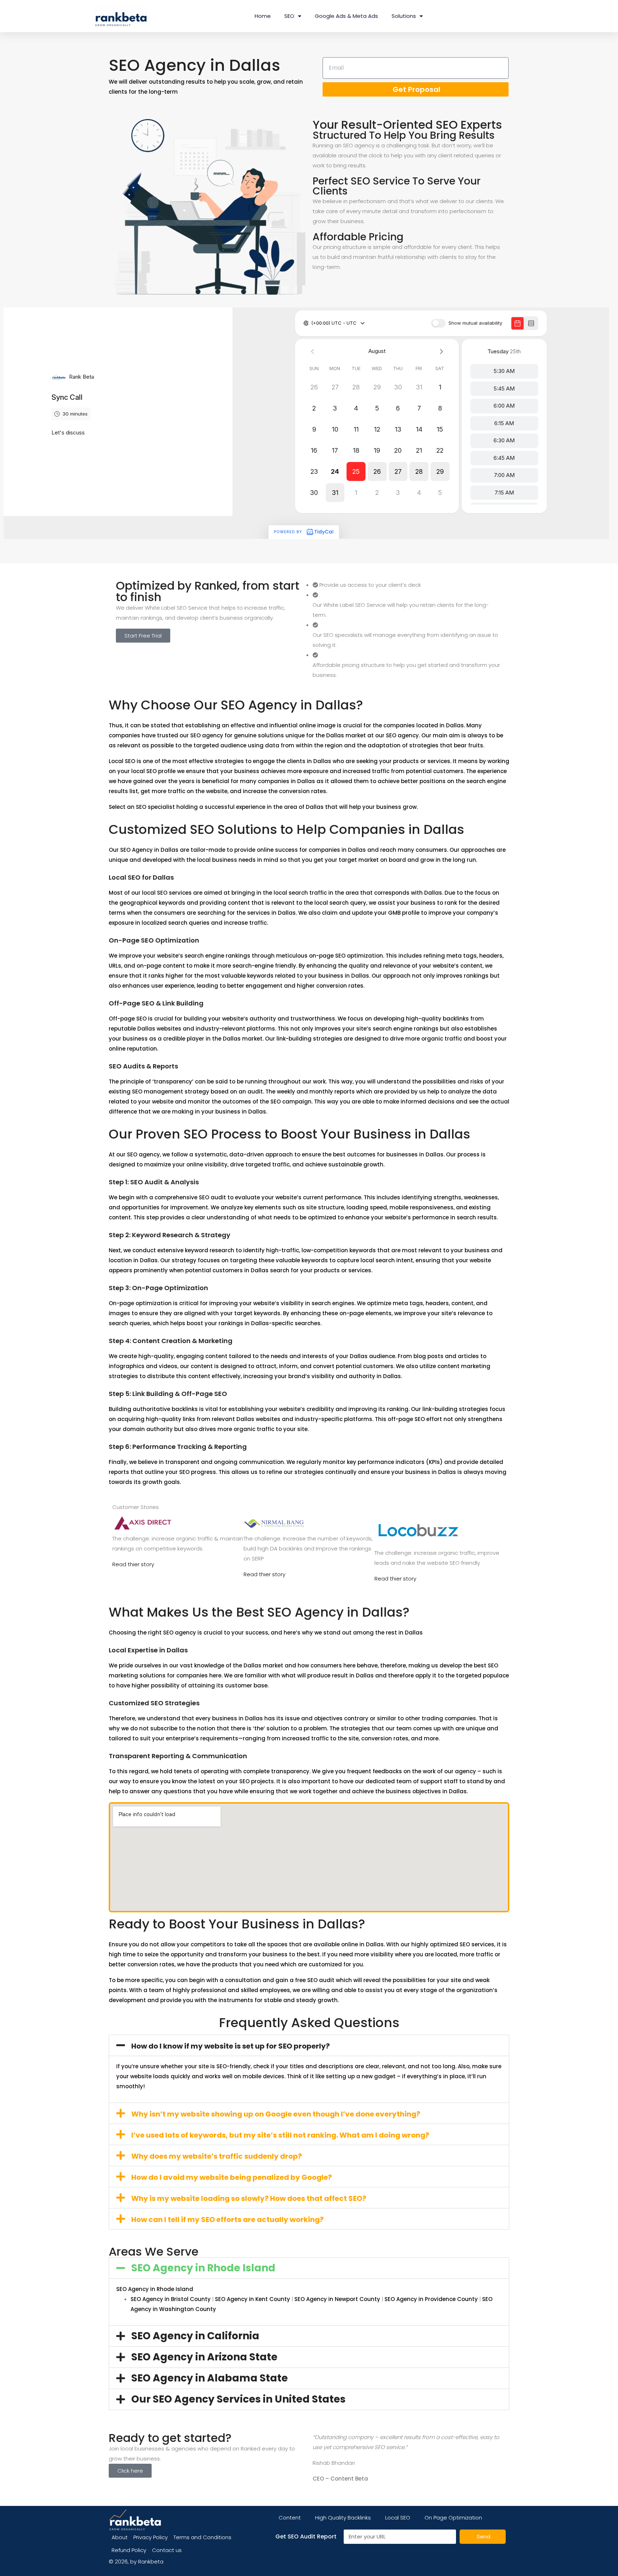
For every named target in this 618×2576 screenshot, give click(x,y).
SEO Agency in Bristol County (171, 2299)
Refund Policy (129, 2550)
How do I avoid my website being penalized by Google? (232, 2177)
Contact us (167, 2550)
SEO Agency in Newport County (337, 2299)
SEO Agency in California (195, 2336)
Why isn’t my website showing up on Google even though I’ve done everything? (276, 2114)
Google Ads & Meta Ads (346, 16)
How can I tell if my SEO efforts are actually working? (227, 2219)
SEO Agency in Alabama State (210, 2378)
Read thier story (133, 1564)
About (120, 2537)
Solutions (404, 16)
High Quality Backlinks (343, 2518)
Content (290, 2518)
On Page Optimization (453, 2518)
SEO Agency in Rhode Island (203, 2268)
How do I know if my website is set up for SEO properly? (230, 2046)
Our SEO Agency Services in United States (238, 2399)
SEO (289, 16)
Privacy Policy (151, 2537)
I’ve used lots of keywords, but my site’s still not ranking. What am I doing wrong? (280, 2135)
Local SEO (398, 2518)
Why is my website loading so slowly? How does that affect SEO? (249, 2198)
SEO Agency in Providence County (431, 2299)
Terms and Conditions (202, 2537)
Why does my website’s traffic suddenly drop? (217, 2156)
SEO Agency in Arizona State (204, 2357)
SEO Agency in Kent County (252, 2299)
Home (263, 16)
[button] (309, 2045)
